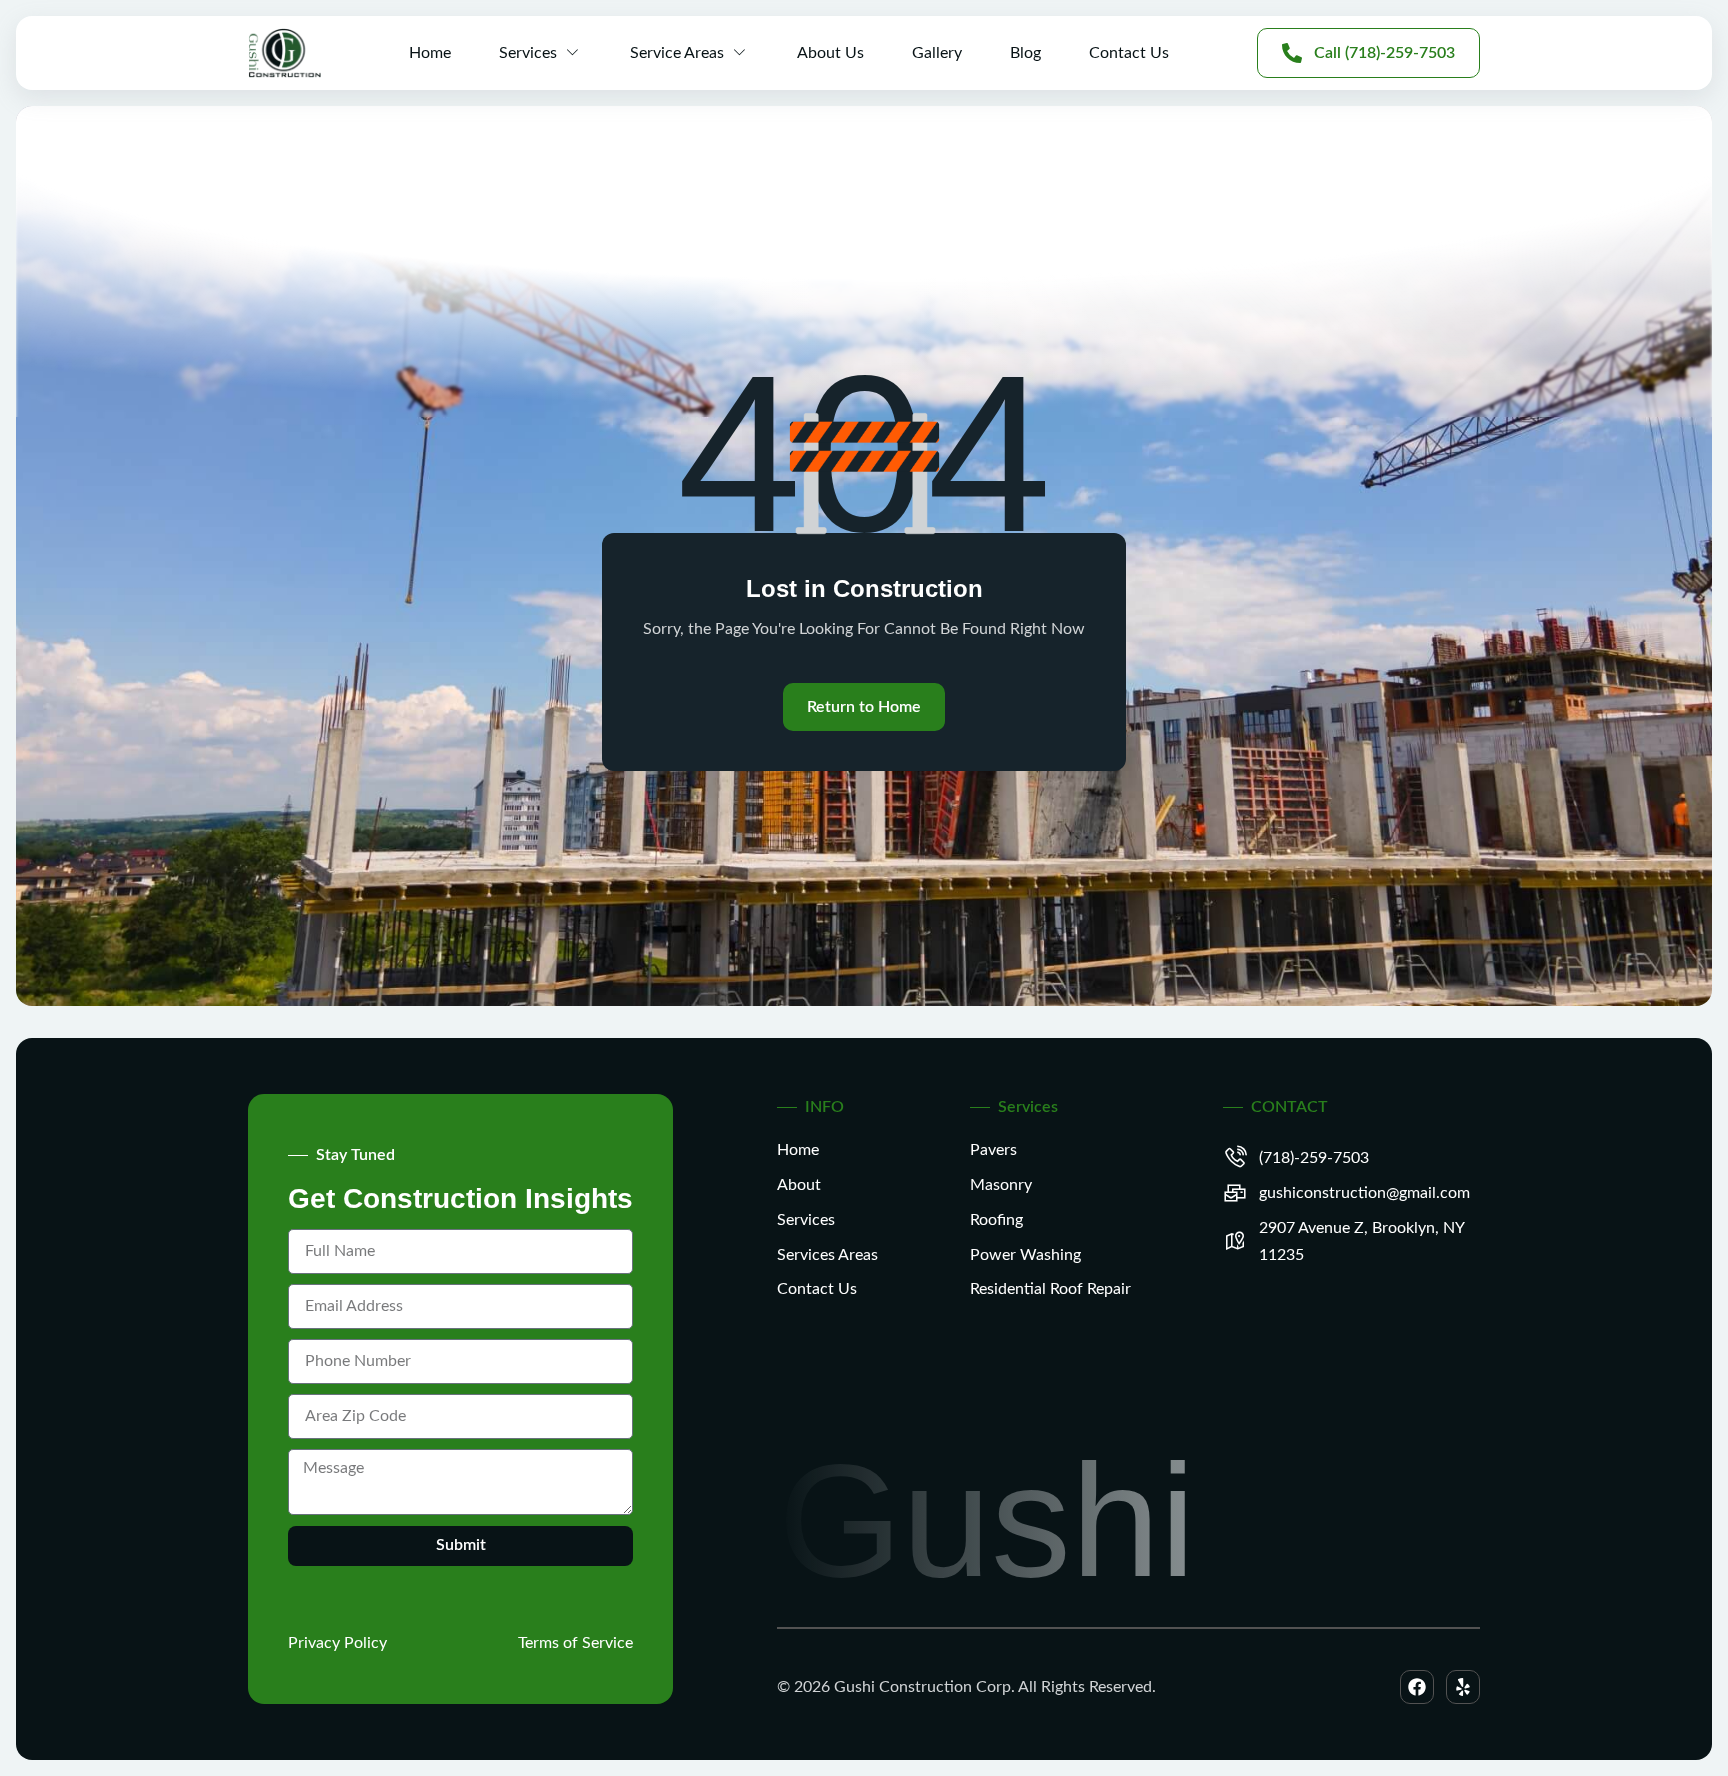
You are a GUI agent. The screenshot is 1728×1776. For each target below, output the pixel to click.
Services (528, 53)
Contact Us (1129, 53)
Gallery (937, 53)
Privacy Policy (337, 1643)
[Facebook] (1417, 1687)
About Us (830, 53)
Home (430, 53)
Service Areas (677, 53)
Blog (1025, 53)
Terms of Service (575, 1643)
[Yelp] (1463, 1687)
